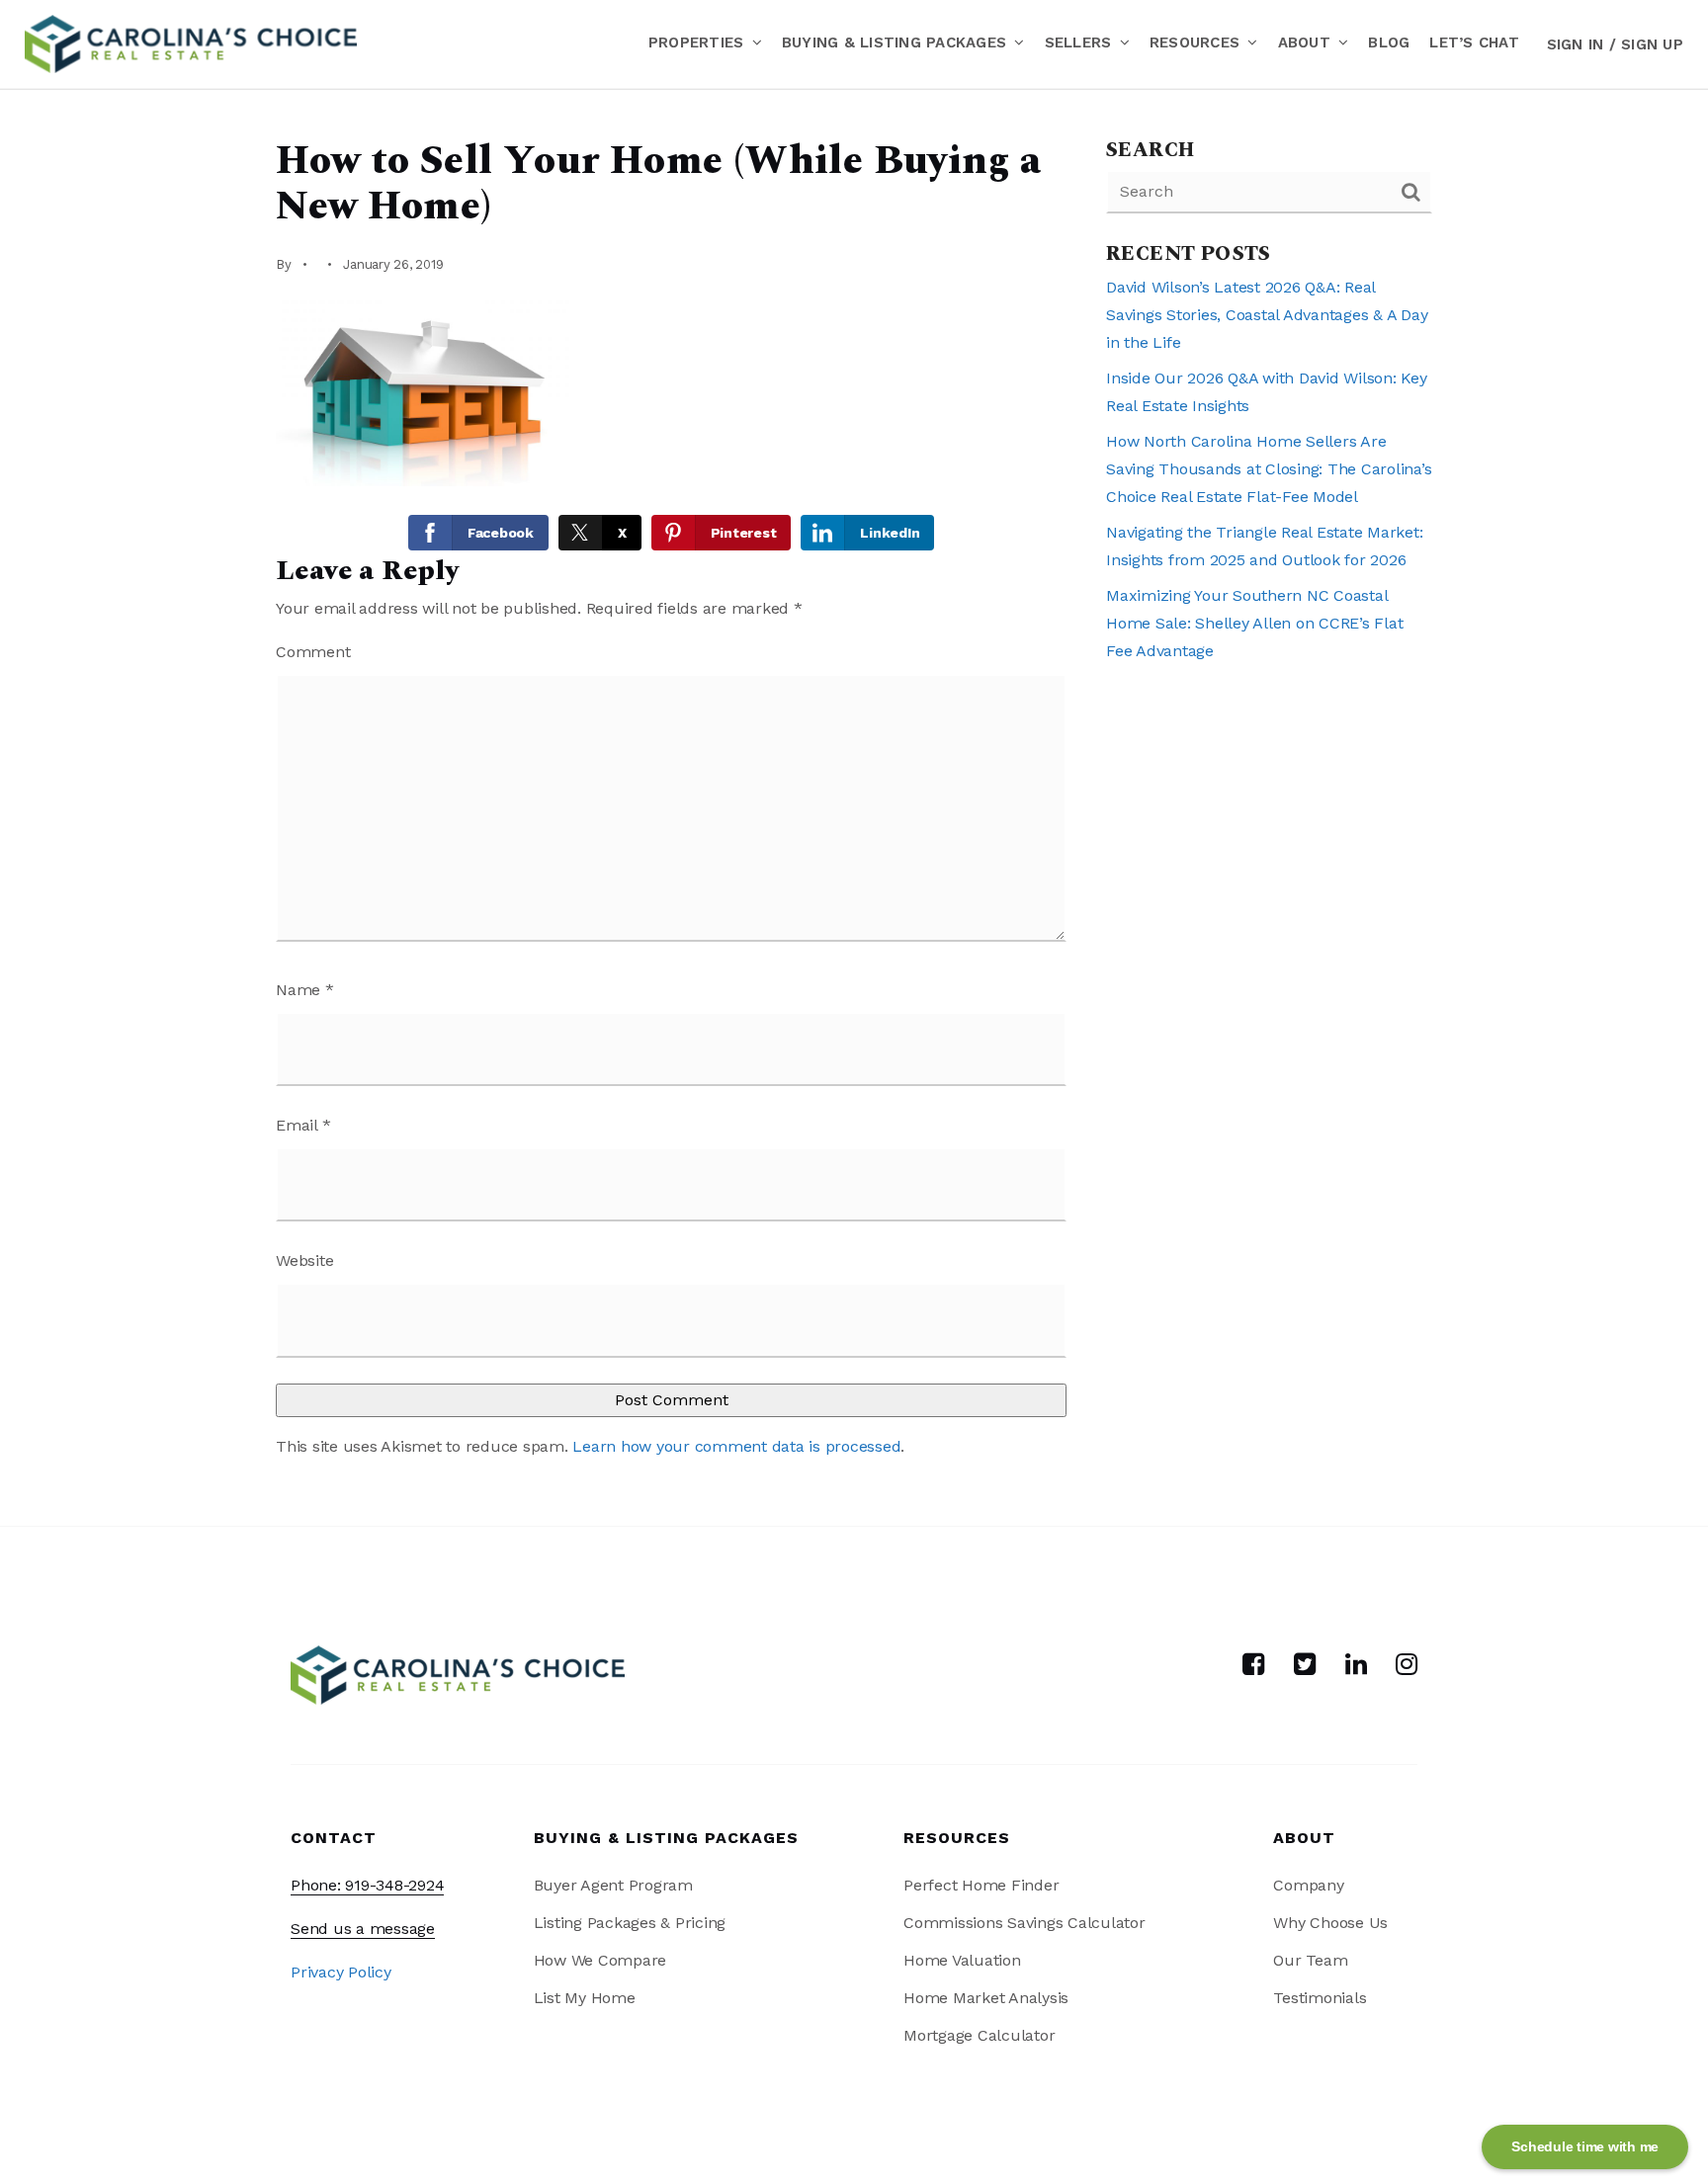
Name (305, 990)
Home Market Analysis (986, 1998)
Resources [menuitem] (1197, 42)
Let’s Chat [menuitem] (1474, 42)
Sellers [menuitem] (1081, 42)
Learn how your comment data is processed (736, 1446)
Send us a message (363, 1929)
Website (304, 1260)
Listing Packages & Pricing (630, 1923)
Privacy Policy (341, 1972)
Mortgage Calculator (979, 2035)
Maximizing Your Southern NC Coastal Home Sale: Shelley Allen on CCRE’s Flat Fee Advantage (1254, 623)
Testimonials (1320, 1998)
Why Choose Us (1330, 1923)
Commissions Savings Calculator (1025, 1923)
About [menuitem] (1307, 42)
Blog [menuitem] (1389, 42)
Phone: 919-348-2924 (367, 1885)
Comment (313, 652)
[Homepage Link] (191, 43)
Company (1308, 1885)
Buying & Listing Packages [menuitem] (897, 42)
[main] (854, 807)
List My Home (585, 1998)
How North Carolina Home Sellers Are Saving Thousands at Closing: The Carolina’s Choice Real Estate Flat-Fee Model (1269, 469)
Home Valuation (962, 1960)
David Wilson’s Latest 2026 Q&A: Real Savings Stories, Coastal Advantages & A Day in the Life (1267, 315)
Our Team (1310, 1960)
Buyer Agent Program (613, 1885)
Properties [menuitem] (699, 42)
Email (303, 1125)
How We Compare (600, 1960)
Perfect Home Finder (981, 1885)
